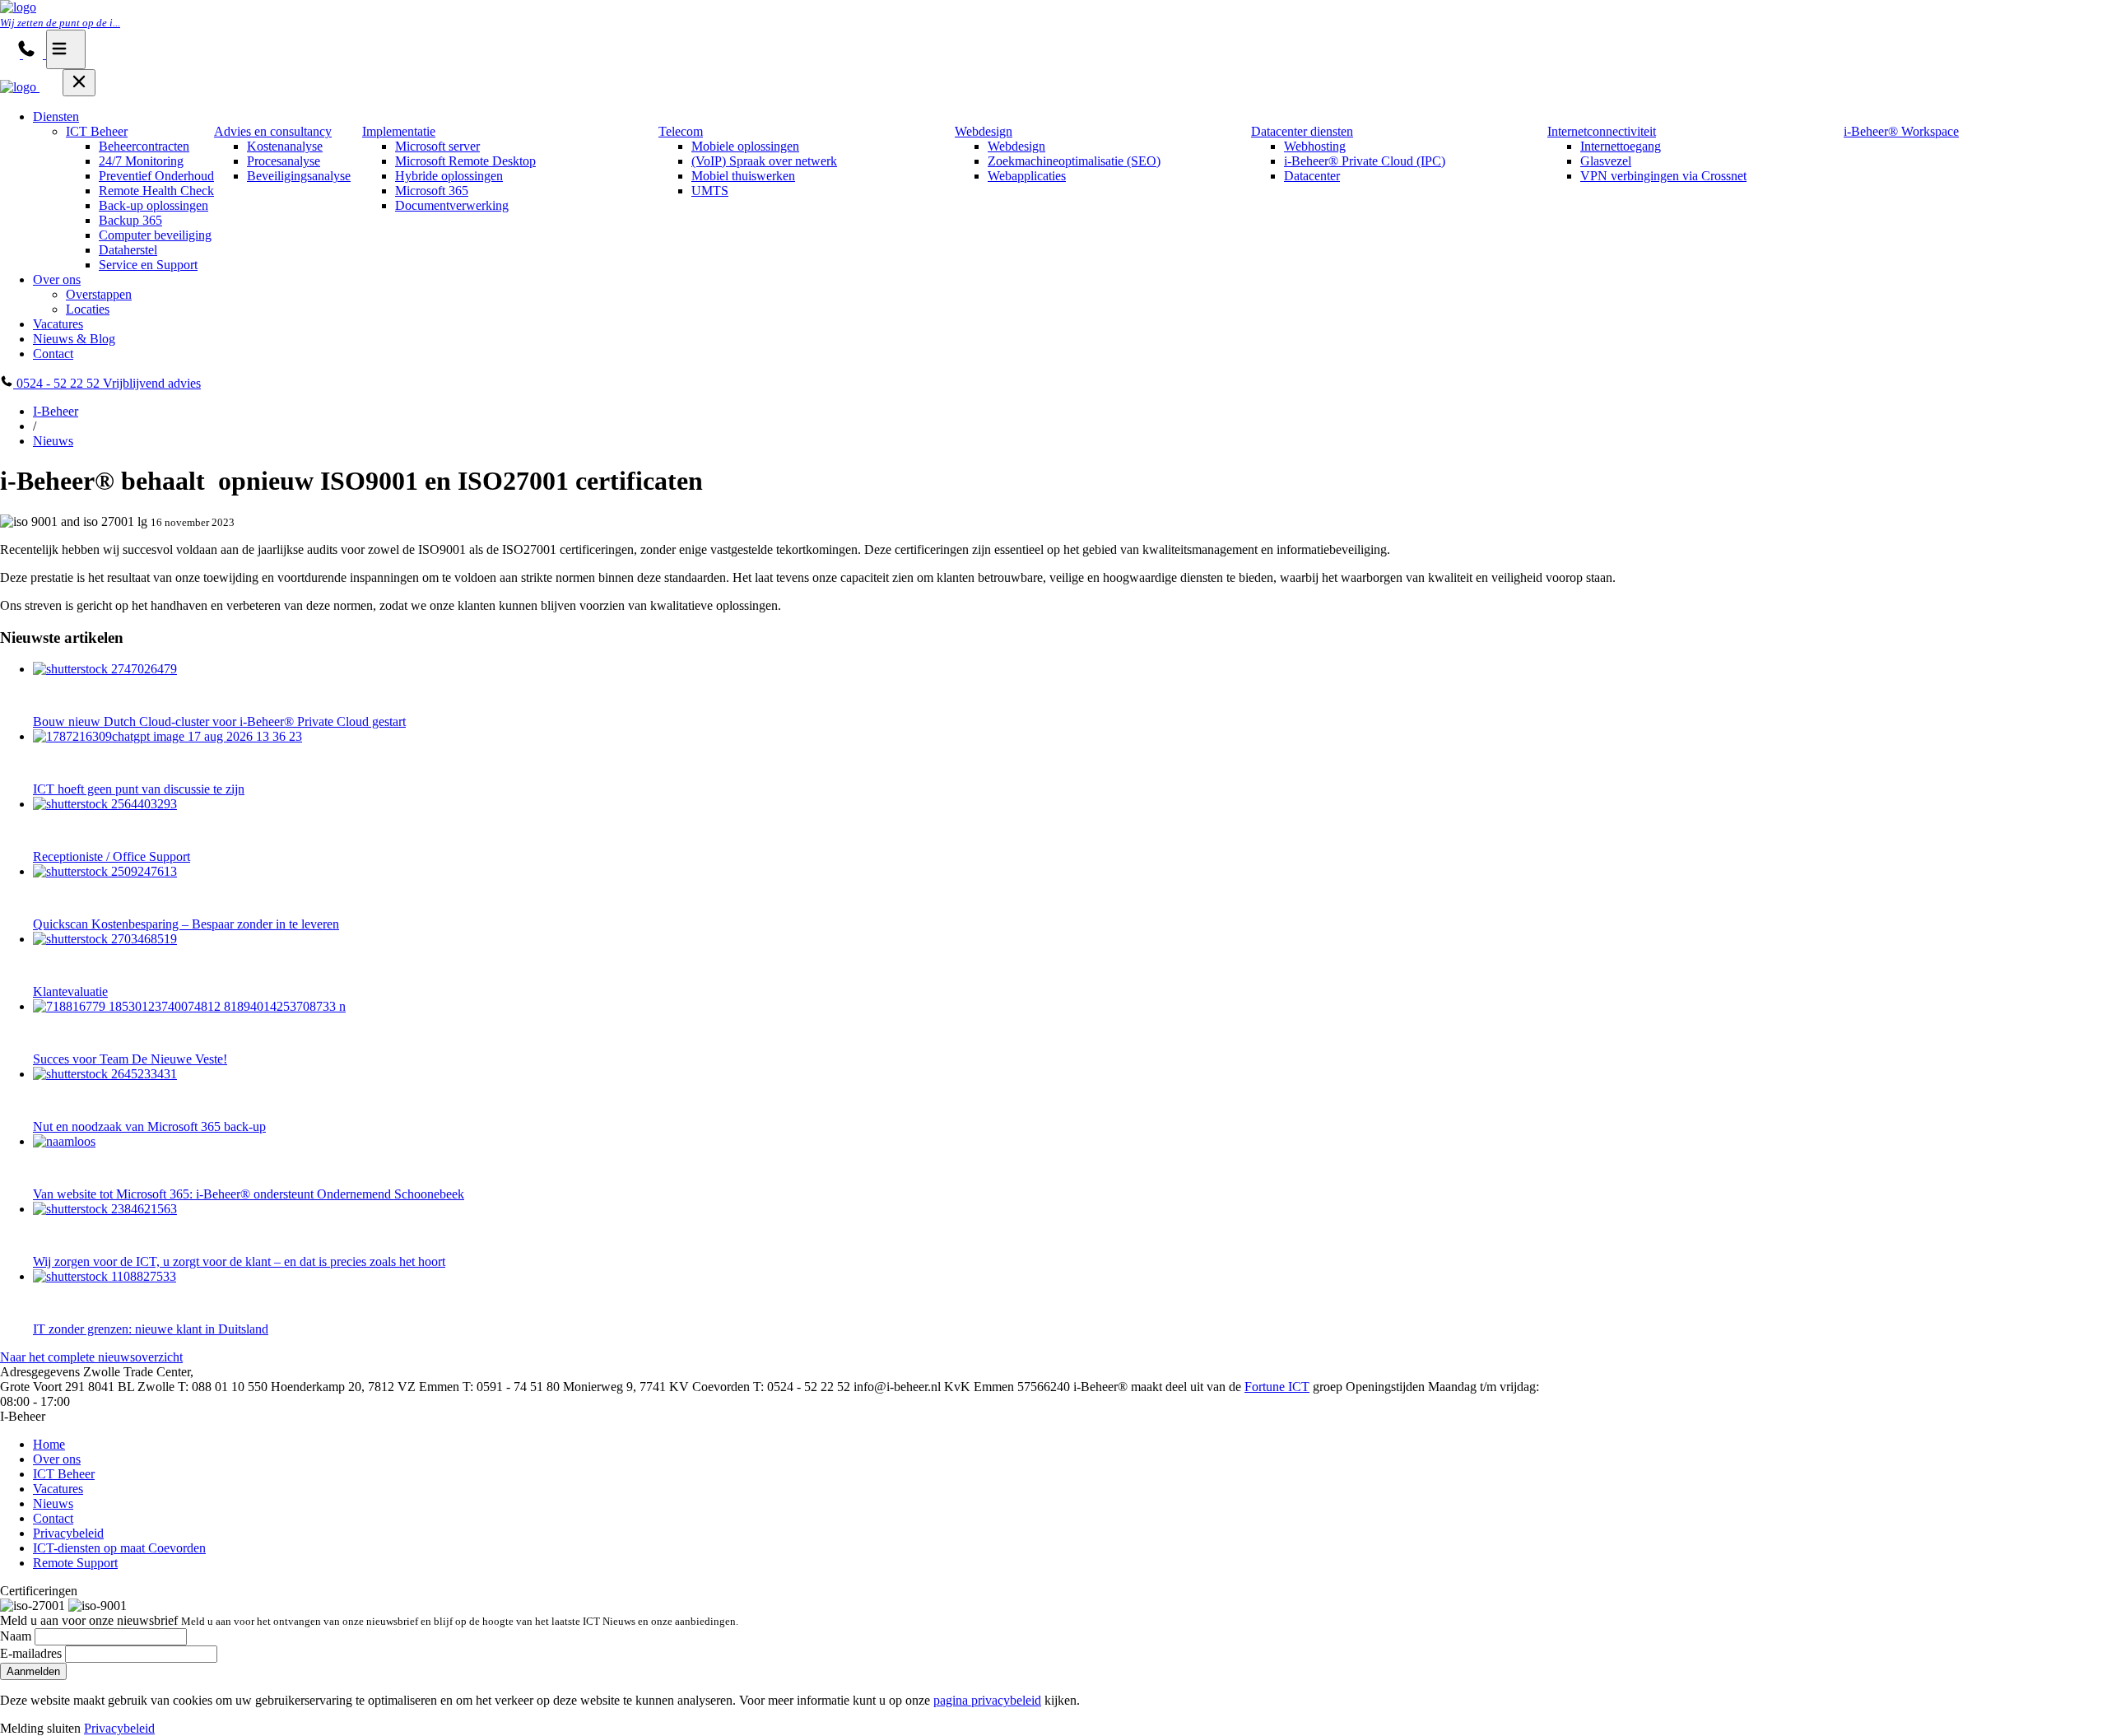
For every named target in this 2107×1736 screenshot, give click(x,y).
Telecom (681, 131)
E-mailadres (31, 1653)
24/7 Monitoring (141, 161)
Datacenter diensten (1302, 131)
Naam (16, 1636)
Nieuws (53, 441)
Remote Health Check (156, 191)
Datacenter (1312, 176)
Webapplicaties (1027, 176)
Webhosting (1315, 146)
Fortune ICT (1277, 1387)
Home (49, 1444)
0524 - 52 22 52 (58, 383)
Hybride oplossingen (449, 176)
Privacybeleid (68, 1533)
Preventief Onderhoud (156, 176)
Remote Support (75, 1563)
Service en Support (148, 265)
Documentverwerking (452, 205)
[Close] (79, 83)
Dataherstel (128, 250)
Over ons (57, 279)
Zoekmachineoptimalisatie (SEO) (1074, 161)
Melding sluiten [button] (40, 1728)
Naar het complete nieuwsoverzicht (91, 1357)
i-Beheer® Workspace (1901, 131)
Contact (53, 354)
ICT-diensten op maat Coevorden (119, 1548)
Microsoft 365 (432, 191)
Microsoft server (437, 146)
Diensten (56, 116)
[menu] (66, 49)
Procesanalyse (284, 161)
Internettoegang (1621, 146)
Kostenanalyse (285, 146)
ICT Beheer (97, 131)
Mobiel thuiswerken (743, 176)
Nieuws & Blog (74, 339)
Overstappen (99, 294)
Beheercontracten (144, 146)
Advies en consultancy (273, 131)
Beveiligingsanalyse (299, 176)
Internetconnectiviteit (1602, 131)
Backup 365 (130, 220)
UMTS (710, 191)
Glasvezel (1606, 161)
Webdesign (984, 131)
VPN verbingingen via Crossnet (1663, 176)
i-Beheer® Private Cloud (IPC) (1365, 161)
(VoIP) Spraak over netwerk (764, 161)
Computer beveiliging (155, 235)
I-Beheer (56, 411)
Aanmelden (33, 1671)
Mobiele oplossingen (745, 146)
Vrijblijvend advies (152, 383)
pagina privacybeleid (987, 1700)
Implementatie (399, 131)
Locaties (88, 309)
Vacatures (58, 324)
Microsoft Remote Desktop (465, 161)
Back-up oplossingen (153, 205)
